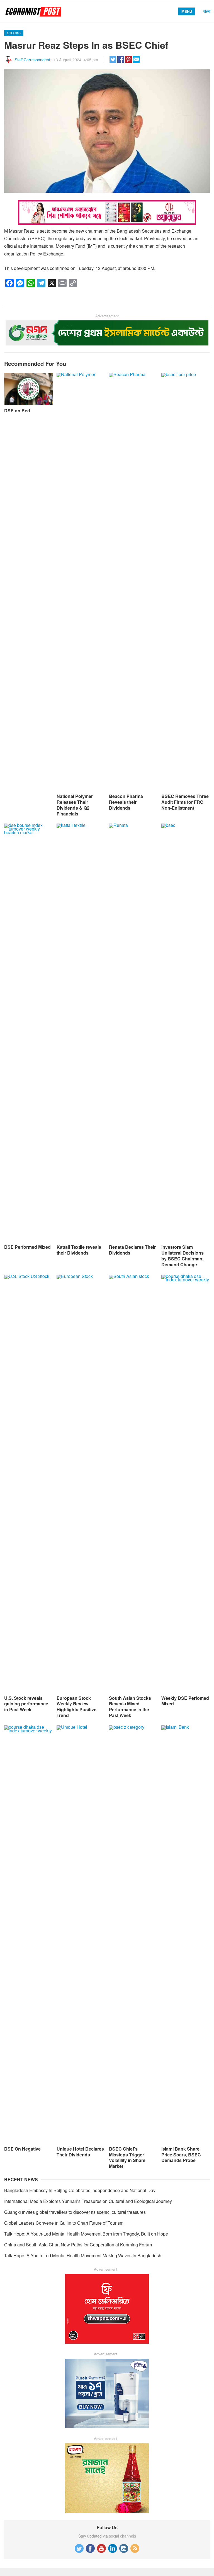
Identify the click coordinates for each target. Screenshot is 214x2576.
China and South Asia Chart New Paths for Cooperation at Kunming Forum (78, 2245)
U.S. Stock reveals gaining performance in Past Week (26, 1704)
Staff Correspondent (32, 60)
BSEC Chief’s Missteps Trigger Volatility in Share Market (127, 2157)
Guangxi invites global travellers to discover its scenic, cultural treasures (75, 2212)
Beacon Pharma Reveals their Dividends (126, 802)
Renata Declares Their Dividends (132, 1250)
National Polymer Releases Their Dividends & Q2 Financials (75, 805)
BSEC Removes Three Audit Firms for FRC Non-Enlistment (185, 802)
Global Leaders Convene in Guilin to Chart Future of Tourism (64, 2223)
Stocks (14, 33)
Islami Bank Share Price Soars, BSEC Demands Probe (181, 2155)
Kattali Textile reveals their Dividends (79, 1250)
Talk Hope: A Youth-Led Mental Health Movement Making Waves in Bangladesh (83, 2255)
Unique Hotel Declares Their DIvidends (80, 2152)
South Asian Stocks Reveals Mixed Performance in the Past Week (130, 1707)
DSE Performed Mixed (27, 1247)
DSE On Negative (22, 2149)
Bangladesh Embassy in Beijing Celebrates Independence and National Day (80, 2190)
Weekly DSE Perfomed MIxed (185, 1701)
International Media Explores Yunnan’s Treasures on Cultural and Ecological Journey (88, 2201)
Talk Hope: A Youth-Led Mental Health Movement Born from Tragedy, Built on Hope (86, 2234)
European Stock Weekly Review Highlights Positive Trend (76, 1707)
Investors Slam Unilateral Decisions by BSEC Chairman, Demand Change (183, 1256)
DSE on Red (17, 411)
